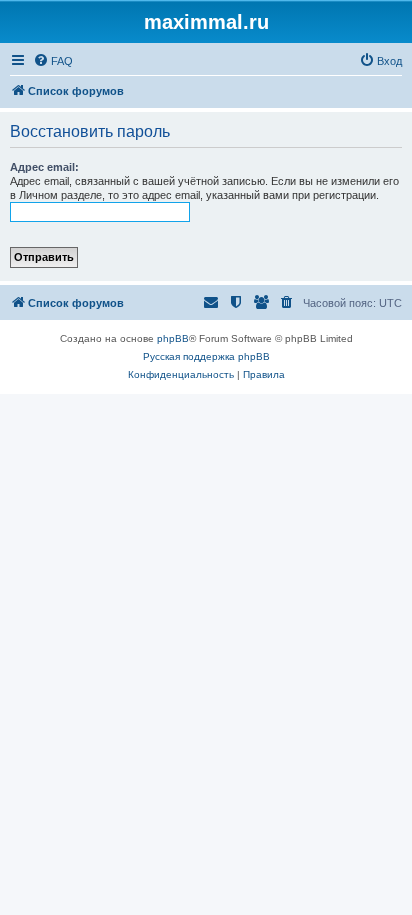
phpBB (173, 338)
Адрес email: (44, 167)
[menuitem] (53, 61)
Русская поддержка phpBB (206, 356)
